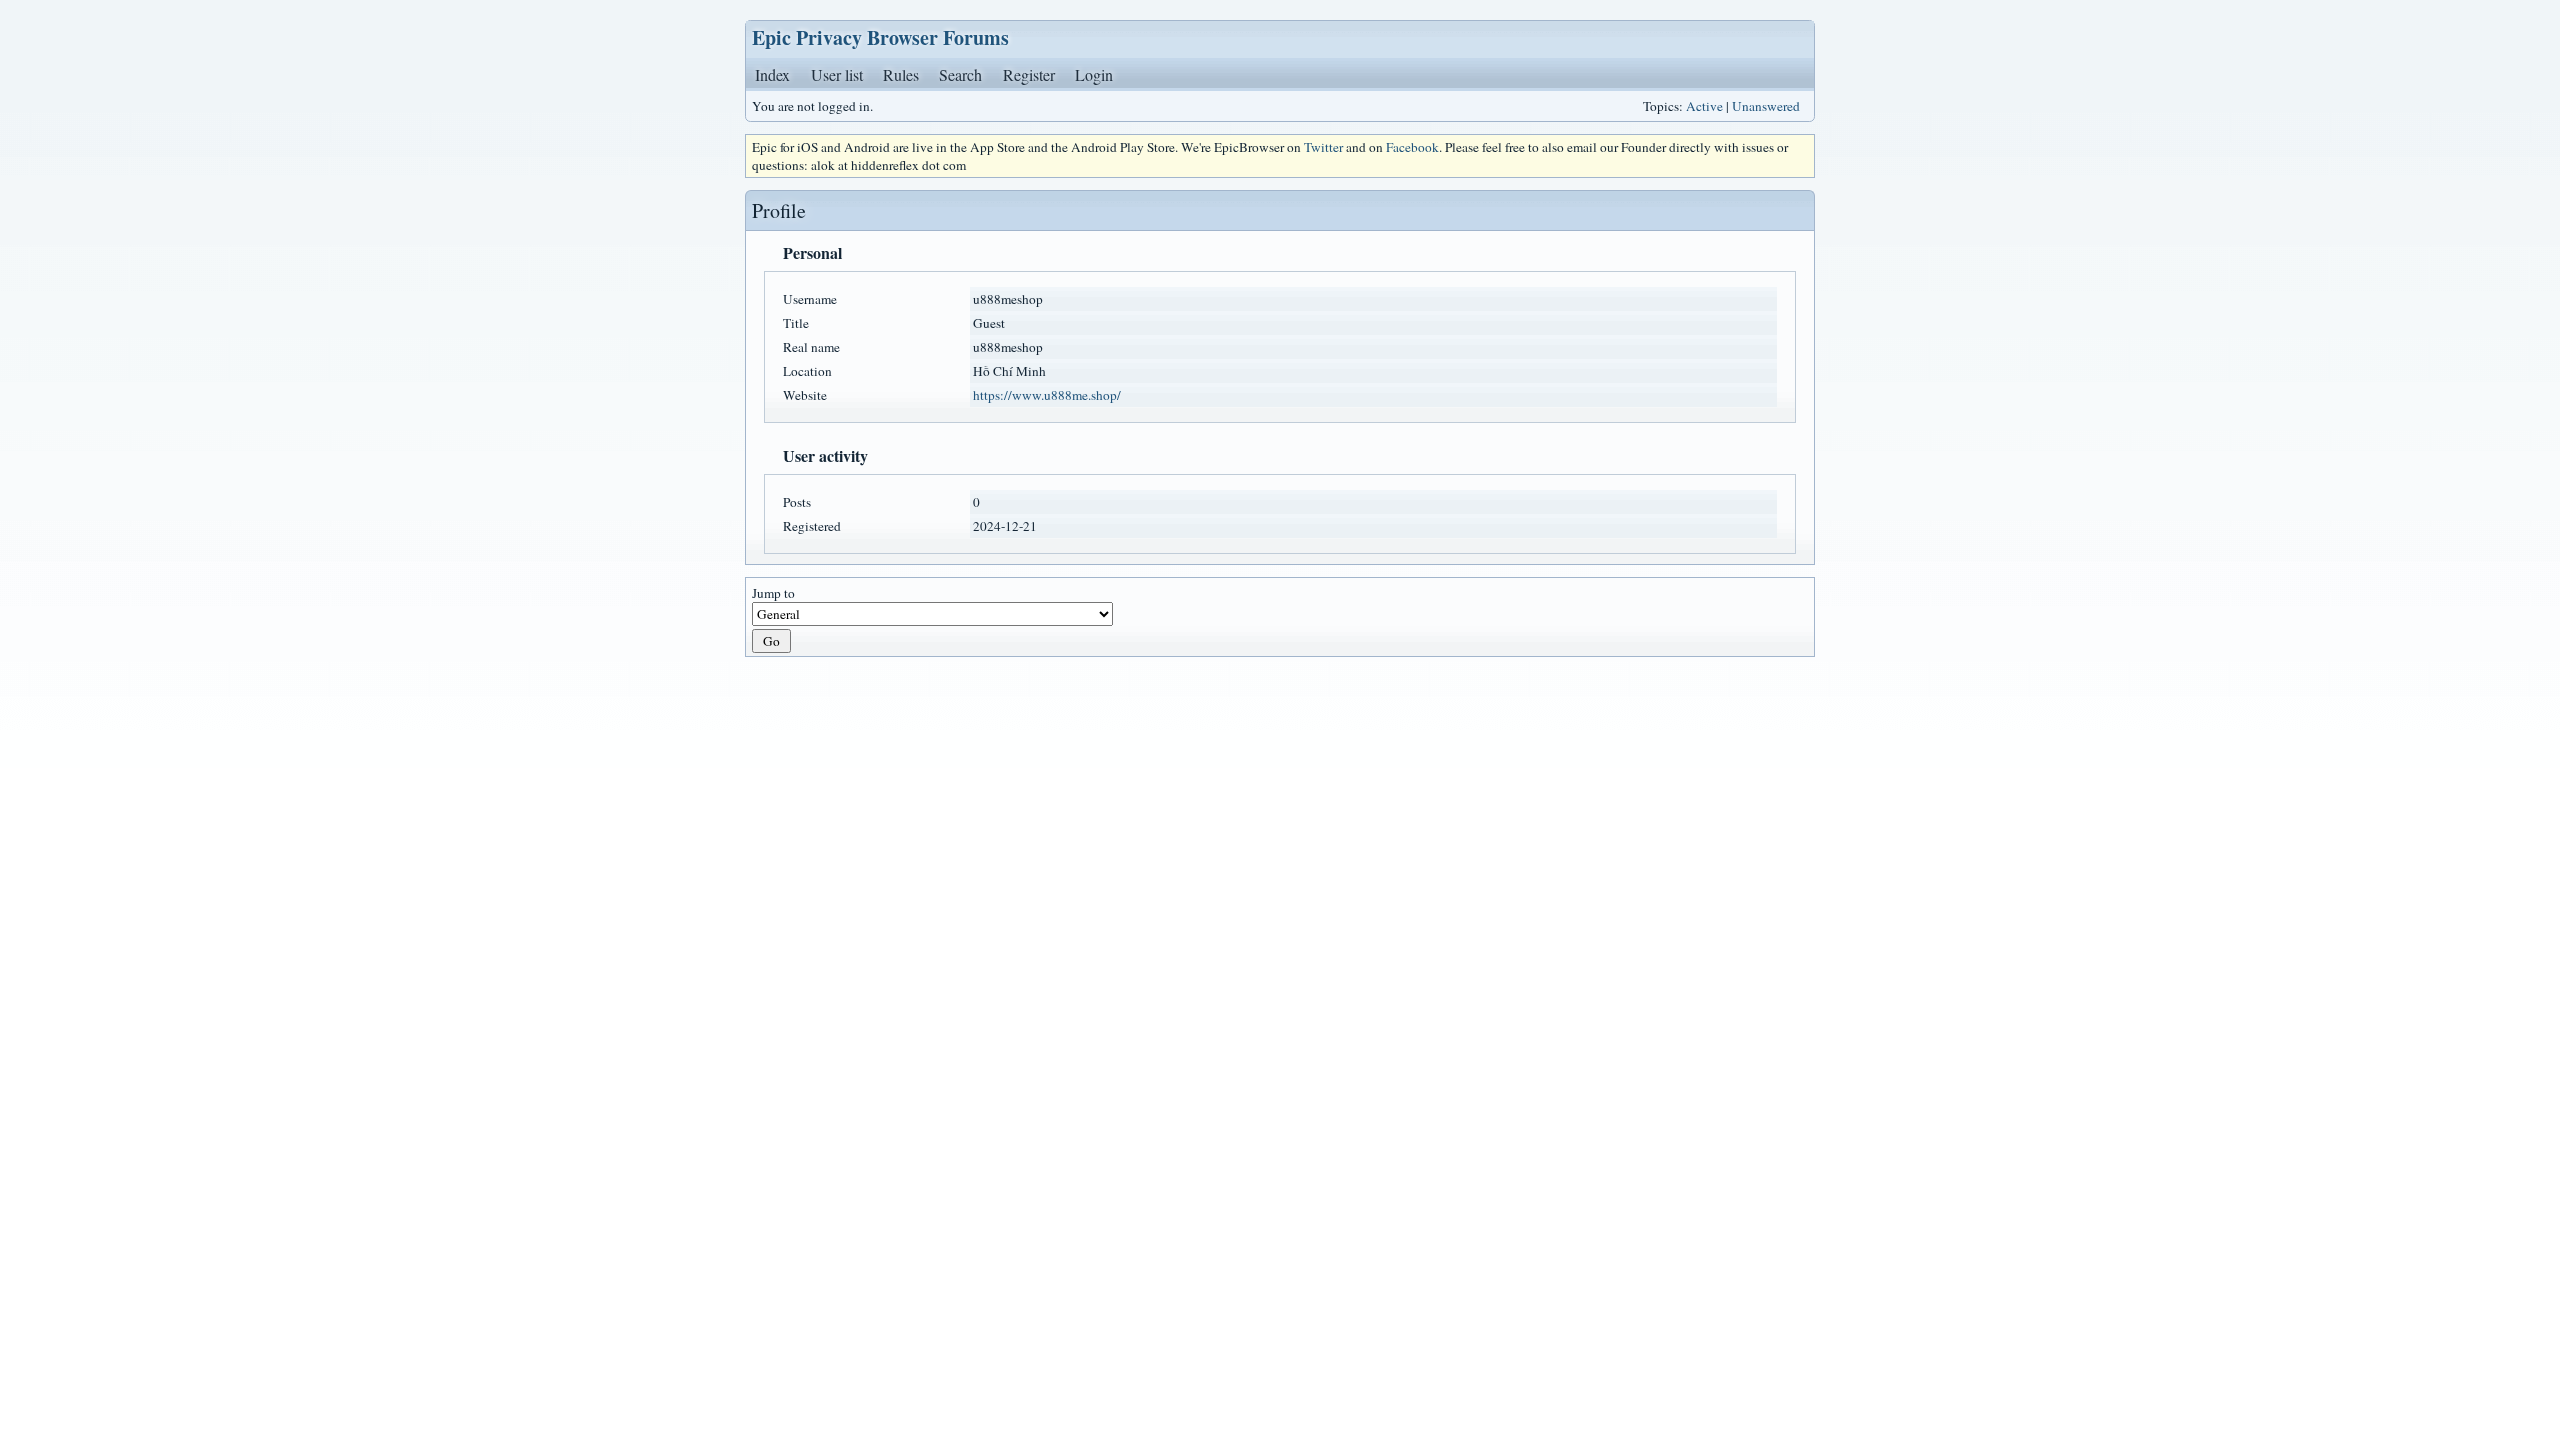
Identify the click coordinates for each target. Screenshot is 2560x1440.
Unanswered (1766, 106)
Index (772, 74)
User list (837, 74)
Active (1704, 106)
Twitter (1323, 147)
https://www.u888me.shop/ (1047, 395)
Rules (901, 74)
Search (960, 74)
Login (1094, 74)
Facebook (1412, 147)
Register (1029, 74)
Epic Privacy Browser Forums (880, 37)
